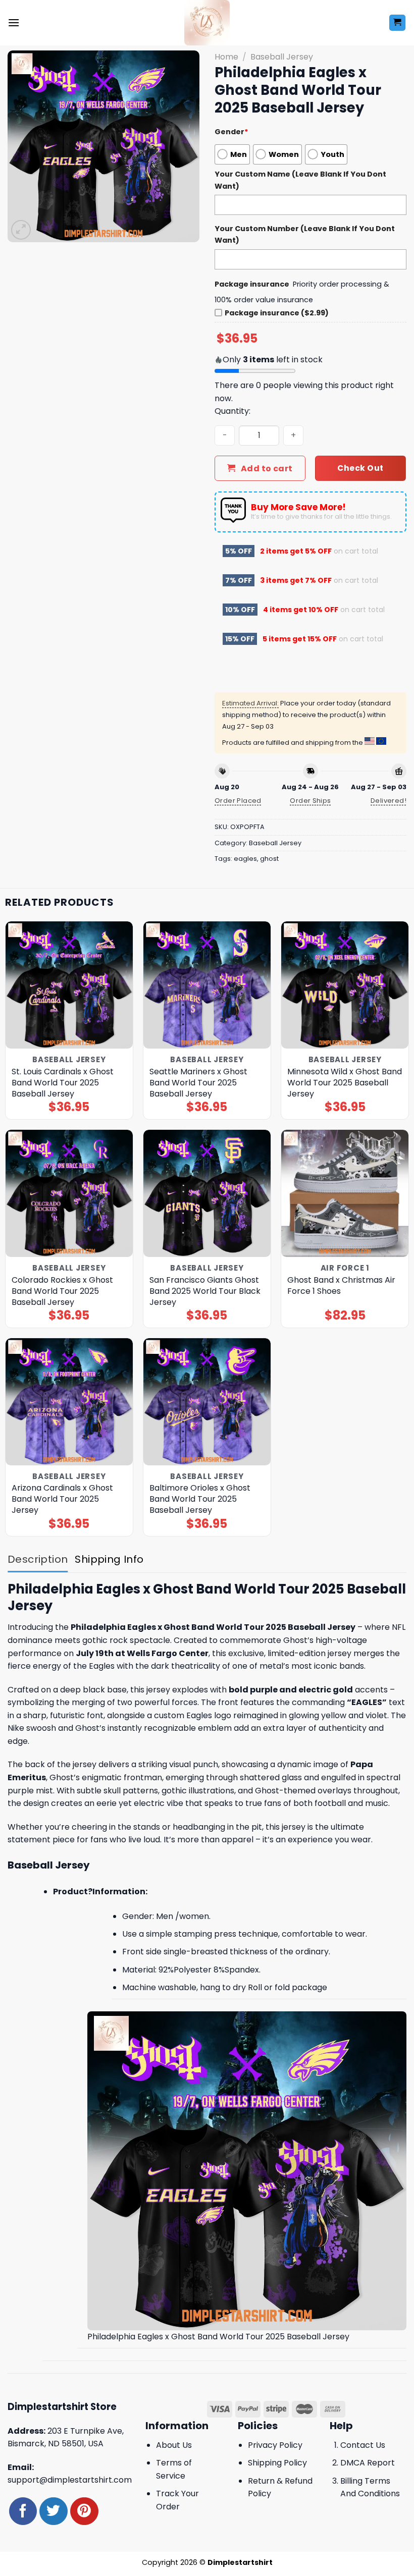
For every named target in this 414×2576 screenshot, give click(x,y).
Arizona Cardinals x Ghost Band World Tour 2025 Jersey (62, 1499)
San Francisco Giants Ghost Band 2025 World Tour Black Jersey (205, 1291)
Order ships (310, 801)
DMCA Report (368, 2463)
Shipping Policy (277, 2463)
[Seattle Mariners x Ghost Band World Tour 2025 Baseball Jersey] (207, 985)
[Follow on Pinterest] (84, 2511)
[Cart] (398, 23)
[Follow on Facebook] (23, 2511)
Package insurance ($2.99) (277, 313)
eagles (245, 859)
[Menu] (14, 22)
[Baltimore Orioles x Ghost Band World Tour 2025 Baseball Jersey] (207, 1402)
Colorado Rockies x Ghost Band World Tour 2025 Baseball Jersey (62, 1291)
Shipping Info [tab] (109, 1559)
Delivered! (389, 801)
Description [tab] (38, 1559)
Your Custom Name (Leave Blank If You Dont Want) (300, 180)
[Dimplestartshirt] (207, 23)
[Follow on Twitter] (53, 2511)
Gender (231, 132)
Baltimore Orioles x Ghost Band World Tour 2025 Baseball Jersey (200, 1499)
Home (226, 57)
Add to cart (267, 469)
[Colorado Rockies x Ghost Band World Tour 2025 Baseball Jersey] (69, 1193)
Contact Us (363, 2445)
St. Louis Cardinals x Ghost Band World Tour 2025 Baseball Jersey (63, 1083)
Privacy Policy (275, 2445)
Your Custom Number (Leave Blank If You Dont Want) (305, 234)
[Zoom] (21, 230)
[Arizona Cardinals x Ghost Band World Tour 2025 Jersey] (69, 1402)
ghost (269, 859)
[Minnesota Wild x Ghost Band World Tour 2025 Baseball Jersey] (345, 985)
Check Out (360, 468)
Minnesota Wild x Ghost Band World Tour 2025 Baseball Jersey (345, 1083)
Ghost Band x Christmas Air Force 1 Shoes (341, 1286)
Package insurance (252, 284)
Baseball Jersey (282, 57)
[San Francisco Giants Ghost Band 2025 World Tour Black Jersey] (207, 1193)
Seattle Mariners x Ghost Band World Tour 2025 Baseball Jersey (198, 1083)
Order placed (238, 801)
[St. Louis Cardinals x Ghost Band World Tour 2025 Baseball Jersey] (69, 985)
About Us (174, 2445)
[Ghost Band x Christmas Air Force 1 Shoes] (345, 1193)
